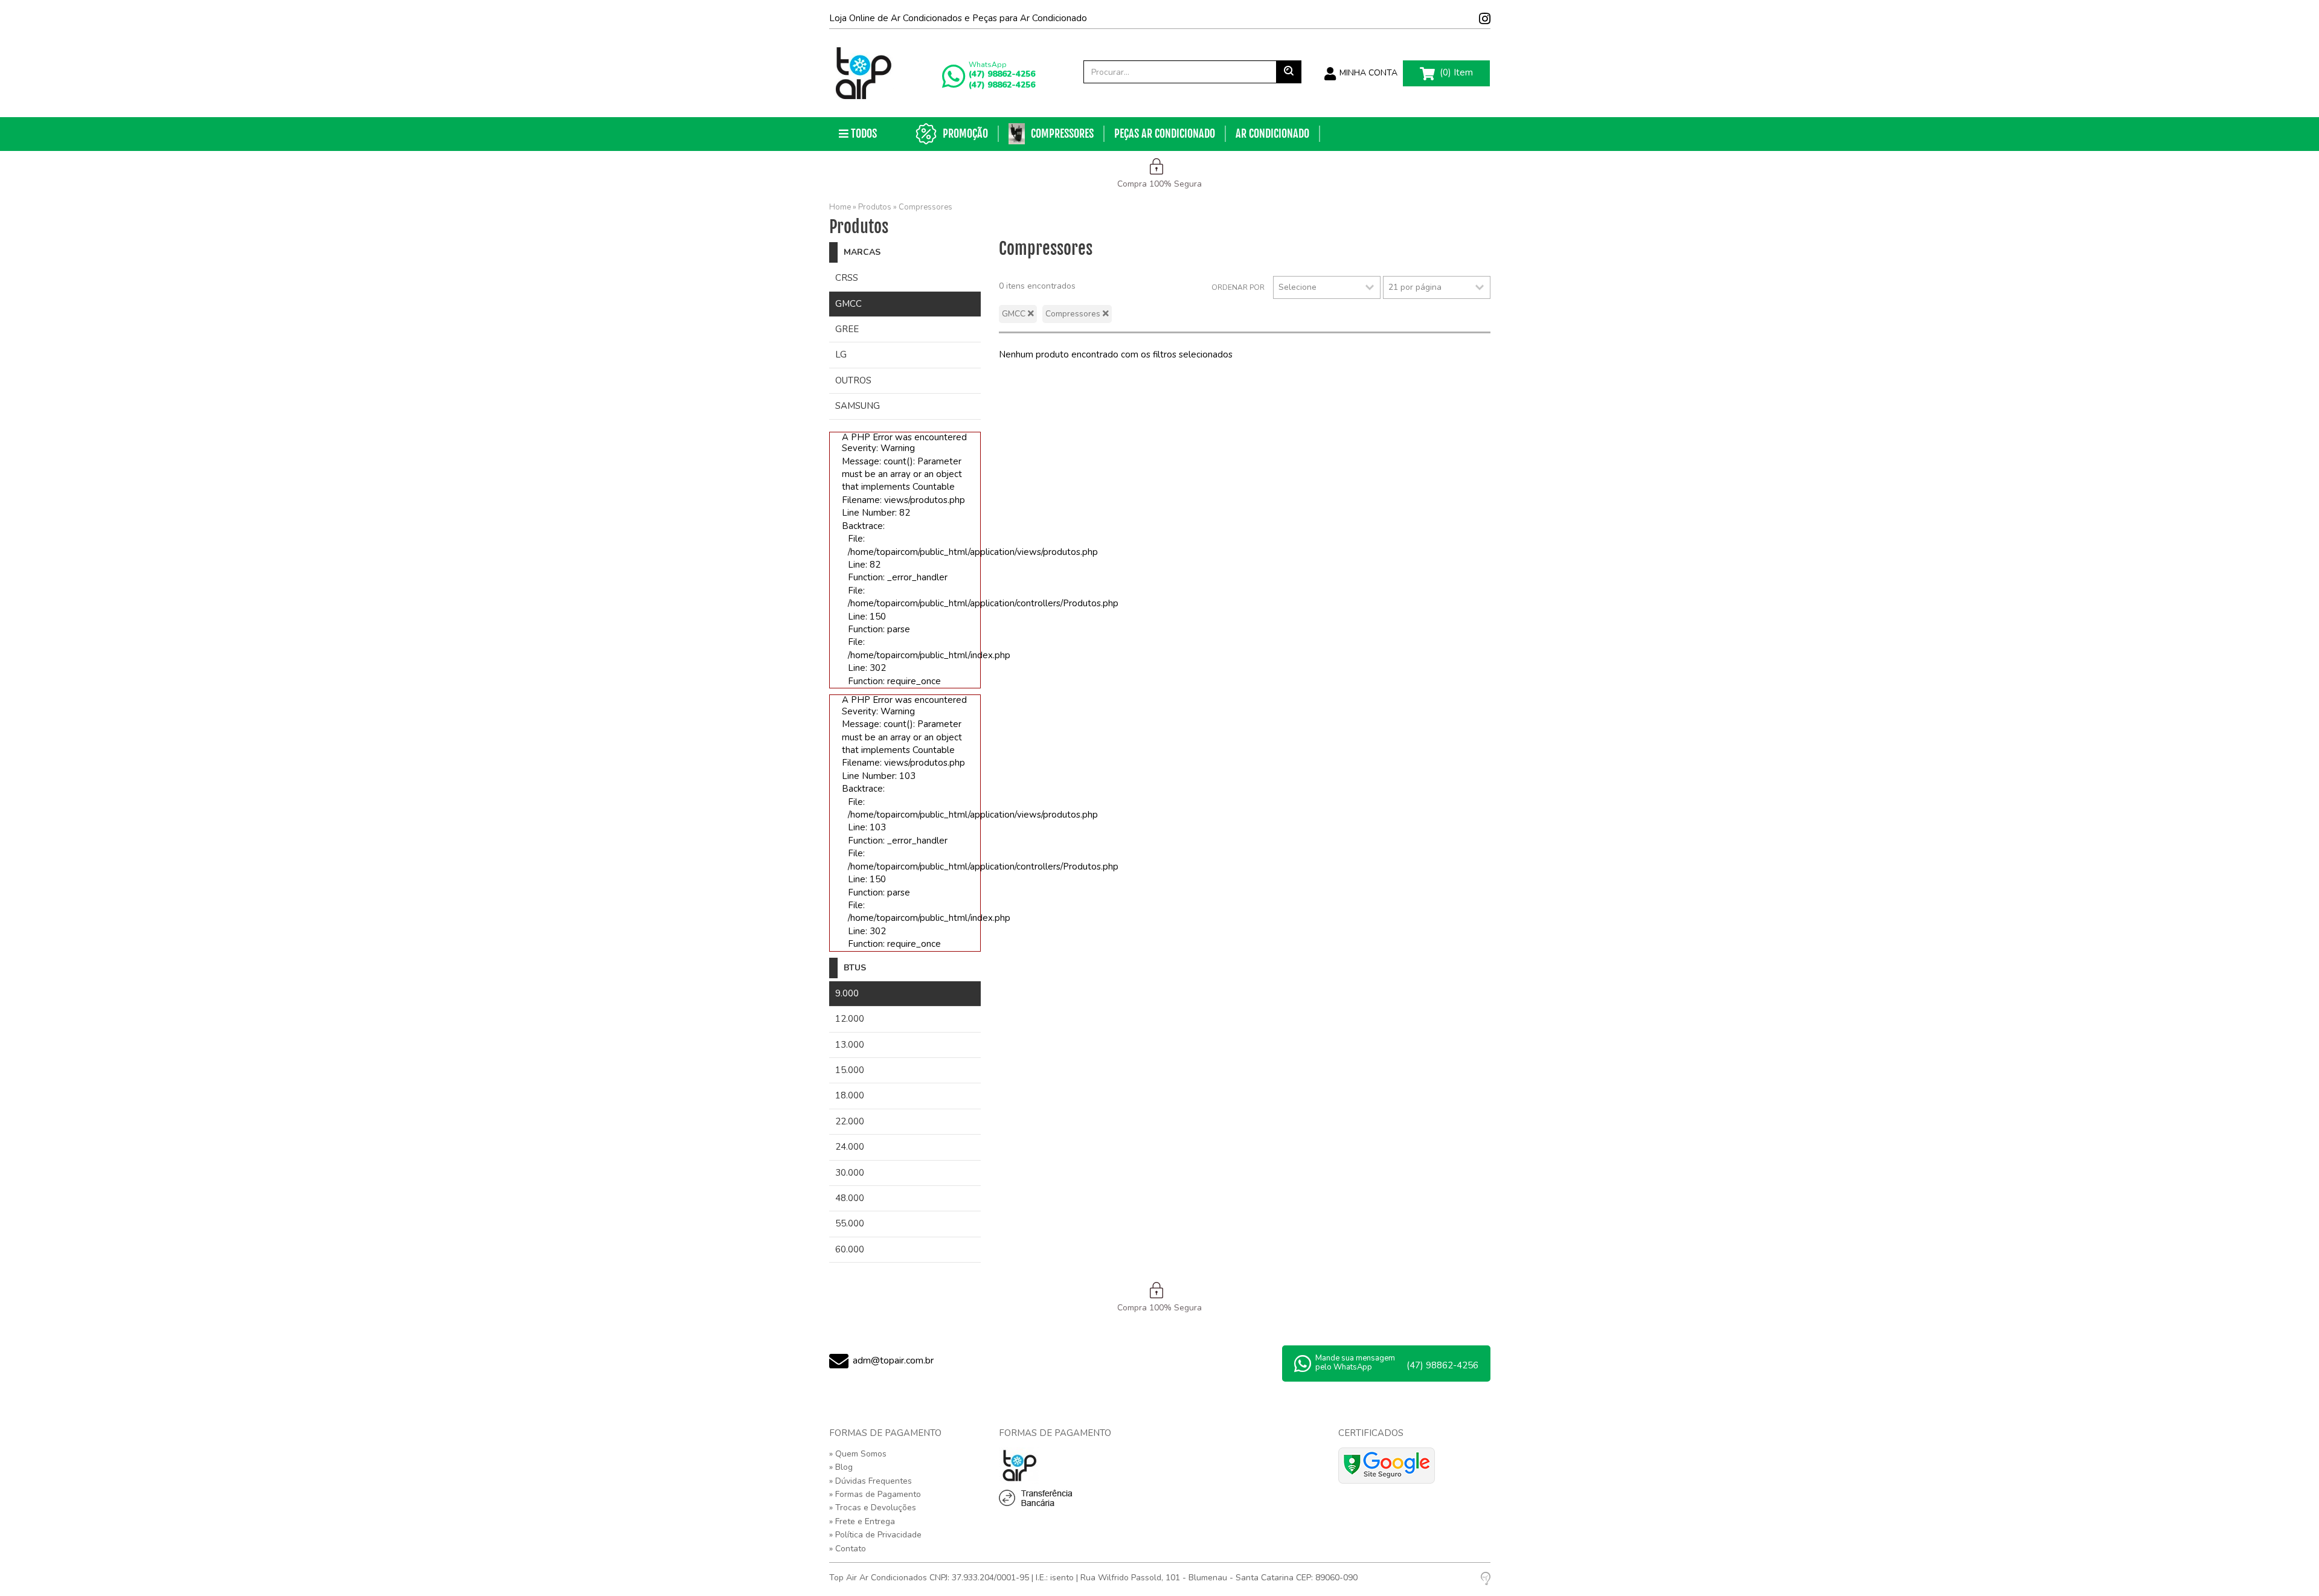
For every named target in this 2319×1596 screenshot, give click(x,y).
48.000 (850, 1198)
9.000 (847, 993)
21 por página (1415, 287)
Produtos (875, 207)
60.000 (850, 1249)
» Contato (848, 1549)
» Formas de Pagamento (875, 1494)
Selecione (1297, 287)
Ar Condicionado (1272, 133)
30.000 (850, 1173)
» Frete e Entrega (862, 1521)
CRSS (847, 278)
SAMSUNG (858, 406)
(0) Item (1455, 72)
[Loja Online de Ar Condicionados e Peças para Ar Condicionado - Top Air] (862, 73)
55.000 (850, 1223)
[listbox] (1327, 287)
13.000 (850, 1045)
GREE (847, 329)
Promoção (965, 133)
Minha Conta (1367, 73)
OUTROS (853, 380)
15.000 (850, 1070)
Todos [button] (863, 133)
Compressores (1062, 133)
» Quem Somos (858, 1454)
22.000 (850, 1121)
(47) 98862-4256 (1002, 74)
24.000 (850, 1147)
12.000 (850, 1019)
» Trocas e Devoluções (873, 1508)
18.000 (850, 1095)
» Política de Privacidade (875, 1535)
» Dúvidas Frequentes (871, 1481)
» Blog (841, 1467)
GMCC (848, 304)
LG (841, 354)
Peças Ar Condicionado (1165, 133)
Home (840, 207)
